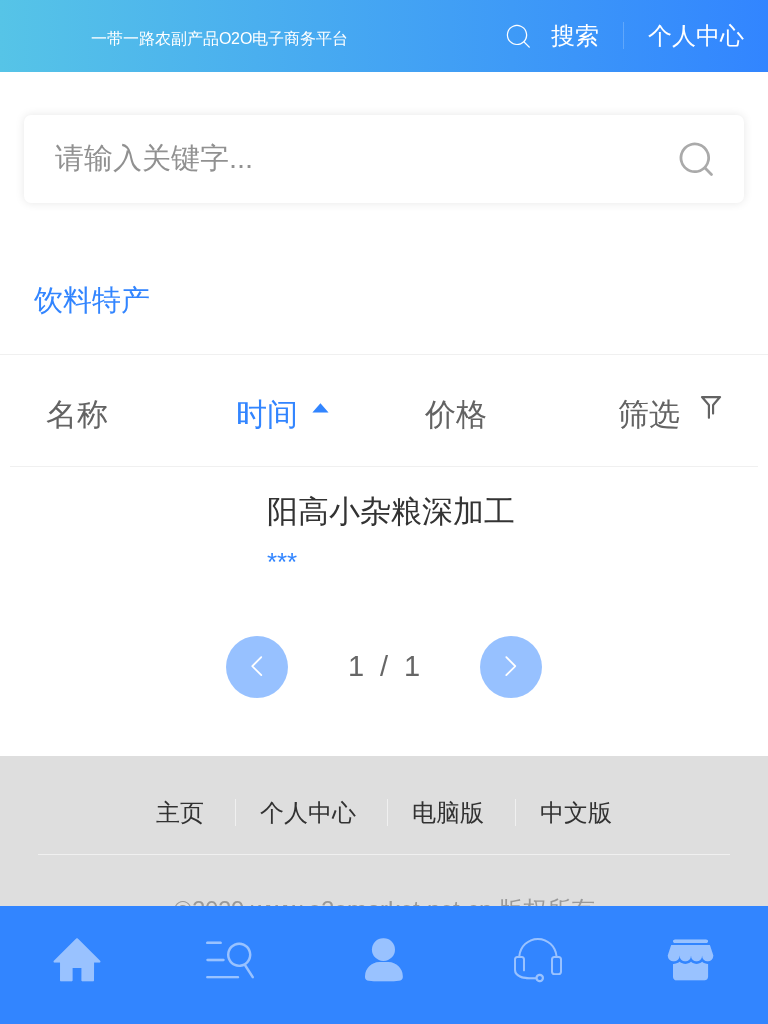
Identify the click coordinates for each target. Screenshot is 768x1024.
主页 (180, 812)
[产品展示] (231, 965)
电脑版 (448, 812)
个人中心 (308, 812)
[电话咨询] (538, 965)
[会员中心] (384, 965)
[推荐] (691, 965)
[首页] (77, 965)
